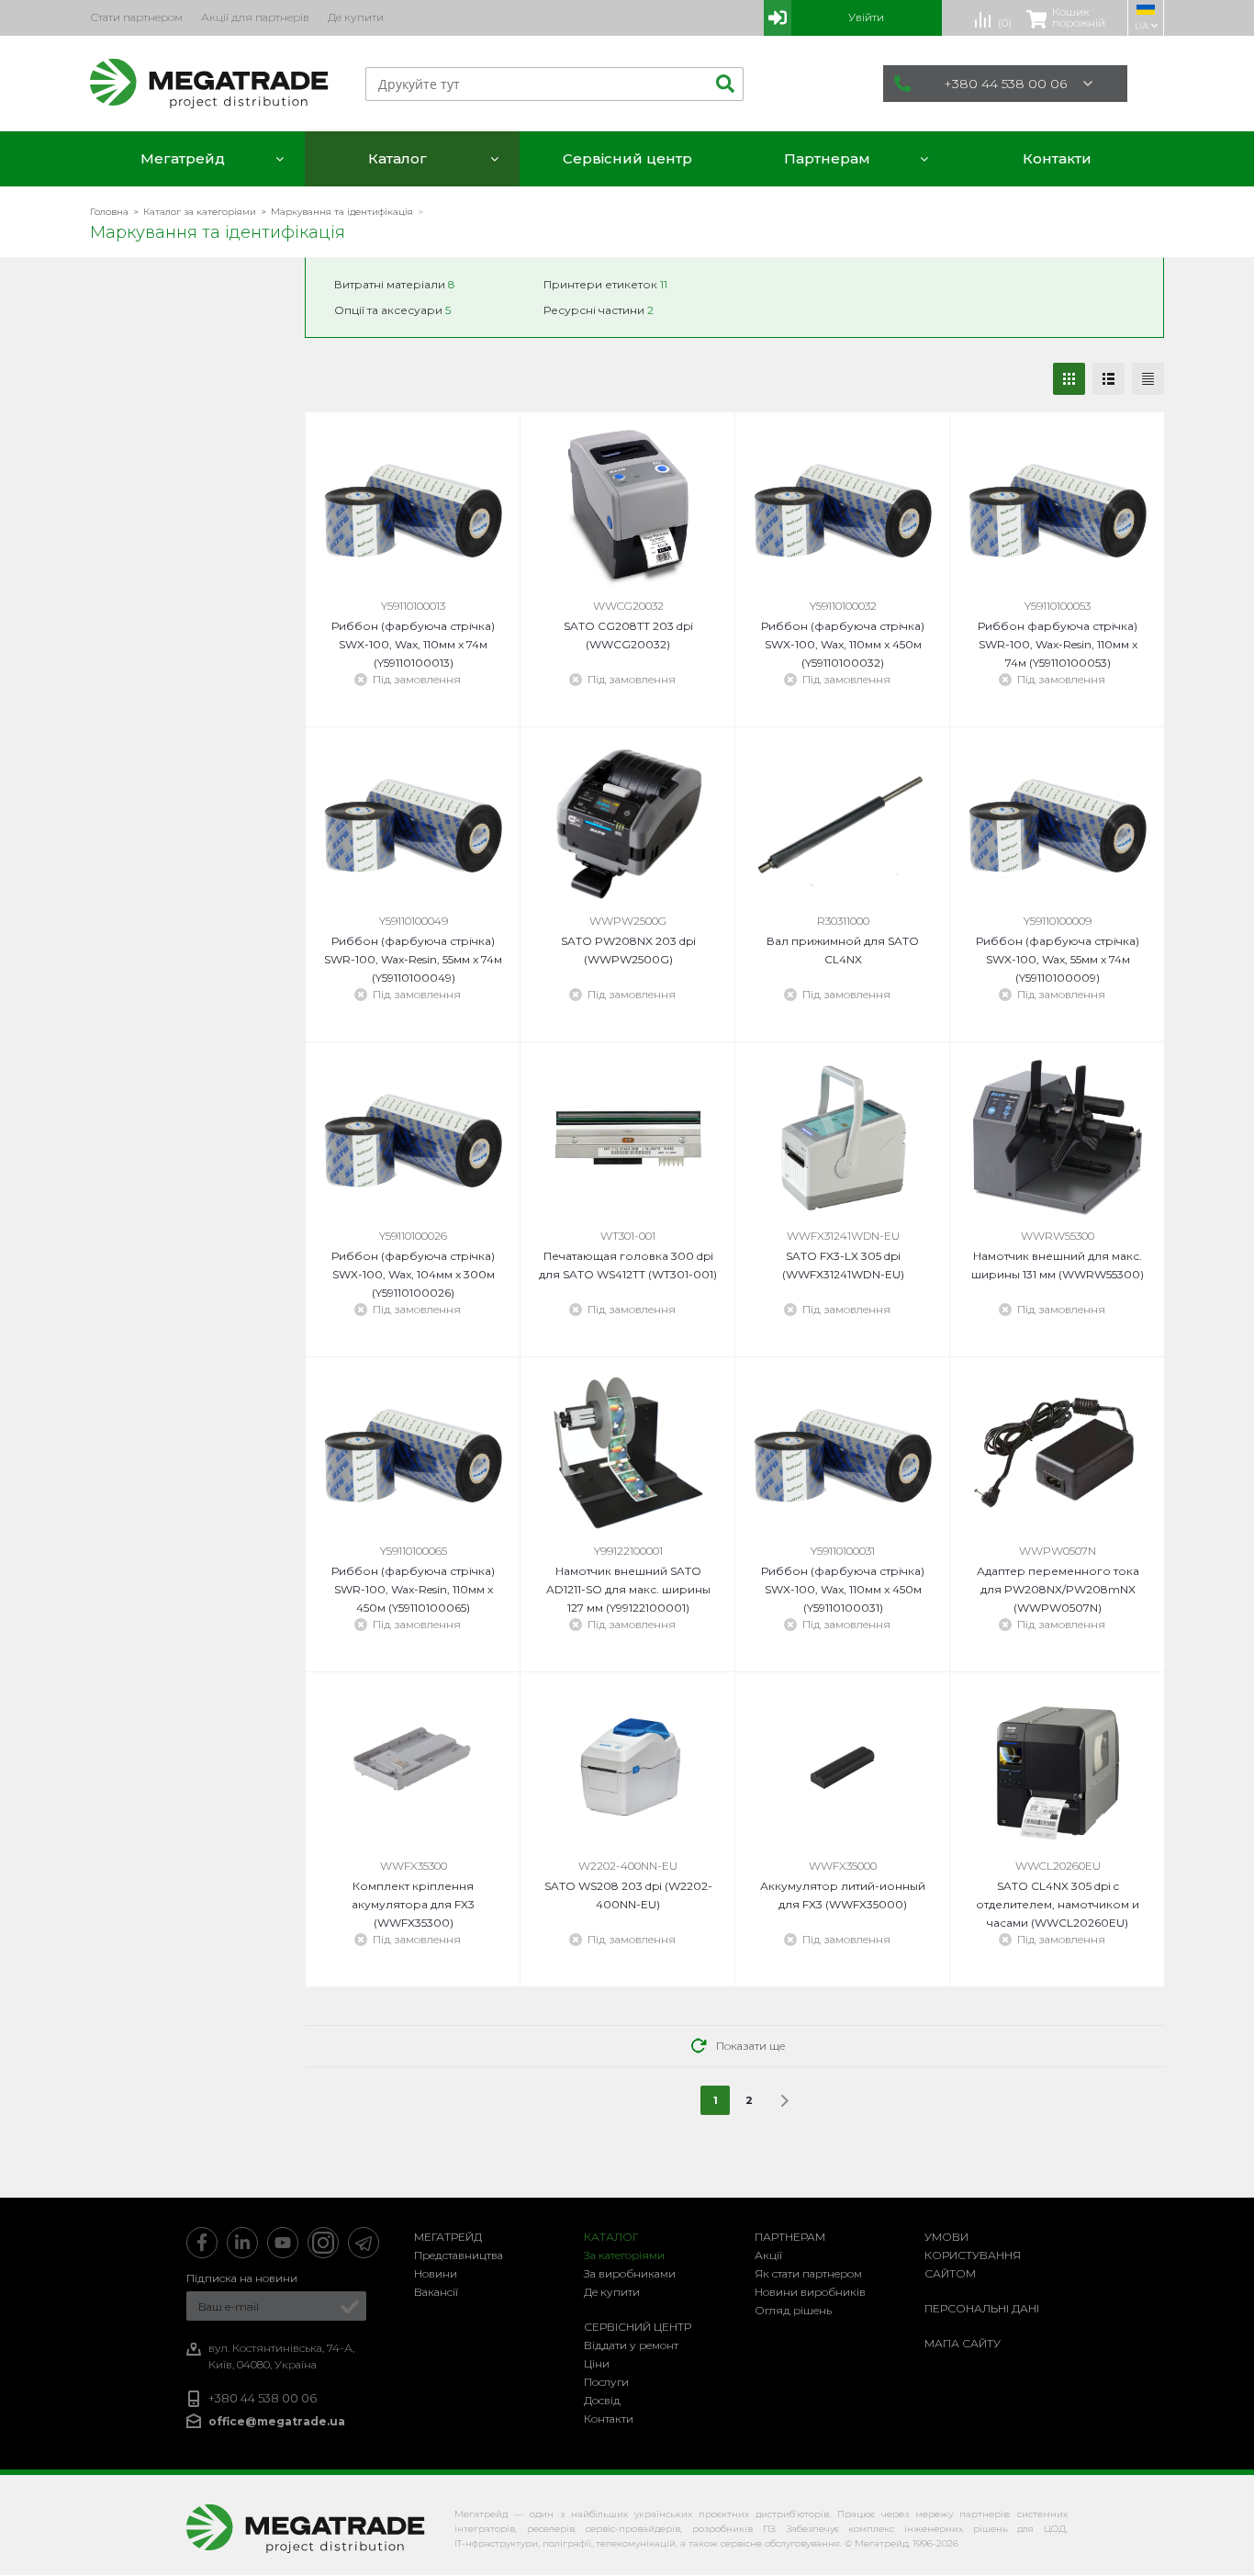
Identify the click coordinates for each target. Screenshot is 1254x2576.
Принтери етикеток (605, 284)
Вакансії (436, 2292)
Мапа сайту (963, 2343)
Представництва (459, 2255)
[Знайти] (722, 84)
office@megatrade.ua (277, 2421)
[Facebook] (202, 2243)
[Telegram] (364, 2243)
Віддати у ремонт (631, 2345)
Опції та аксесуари (392, 310)
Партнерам (790, 2237)
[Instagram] (323, 2243)
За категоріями (624, 2255)
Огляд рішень (793, 2310)
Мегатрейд (448, 2237)
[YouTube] (283, 2243)
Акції (768, 2255)
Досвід (602, 2400)
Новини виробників (810, 2292)
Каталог (611, 2237)
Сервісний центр (638, 2327)
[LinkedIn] (242, 2243)
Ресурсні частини (599, 310)
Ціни (597, 2363)
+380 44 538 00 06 (1005, 84)
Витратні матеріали (395, 284)
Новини (436, 2273)
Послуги (606, 2382)
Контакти (609, 2419)
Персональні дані (982, 2308)
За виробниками (630, 2273)
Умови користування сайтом (973, 2255)
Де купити (612, 2292)
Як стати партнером (808, 2273)
